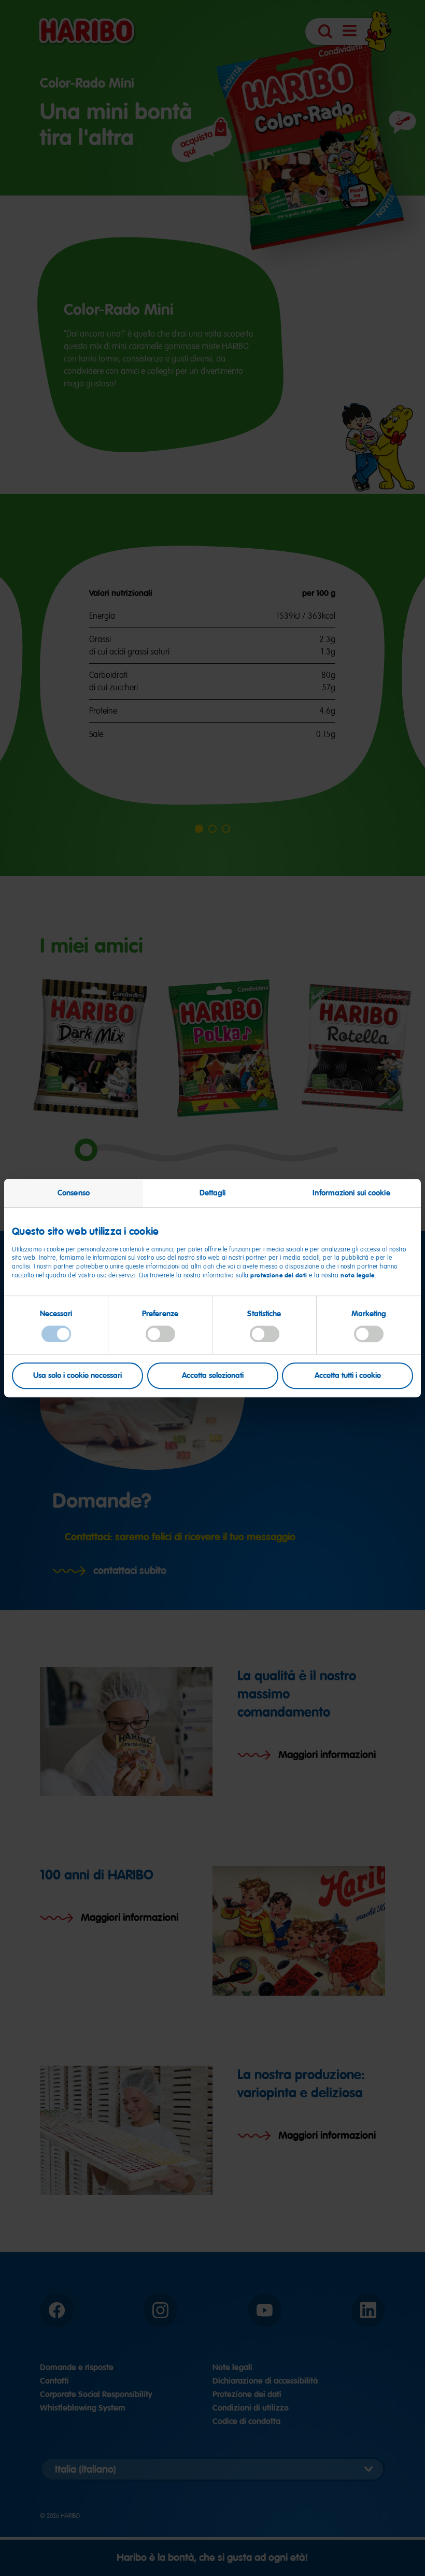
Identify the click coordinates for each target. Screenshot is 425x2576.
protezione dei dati (279, 1275)
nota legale (358, 1275)
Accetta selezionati (213, 1375)
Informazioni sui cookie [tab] (351, 1193)
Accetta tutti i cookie (348, 1375)
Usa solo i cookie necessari (77, 1375)
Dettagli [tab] (213, 1193)
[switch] (160, 1334)
